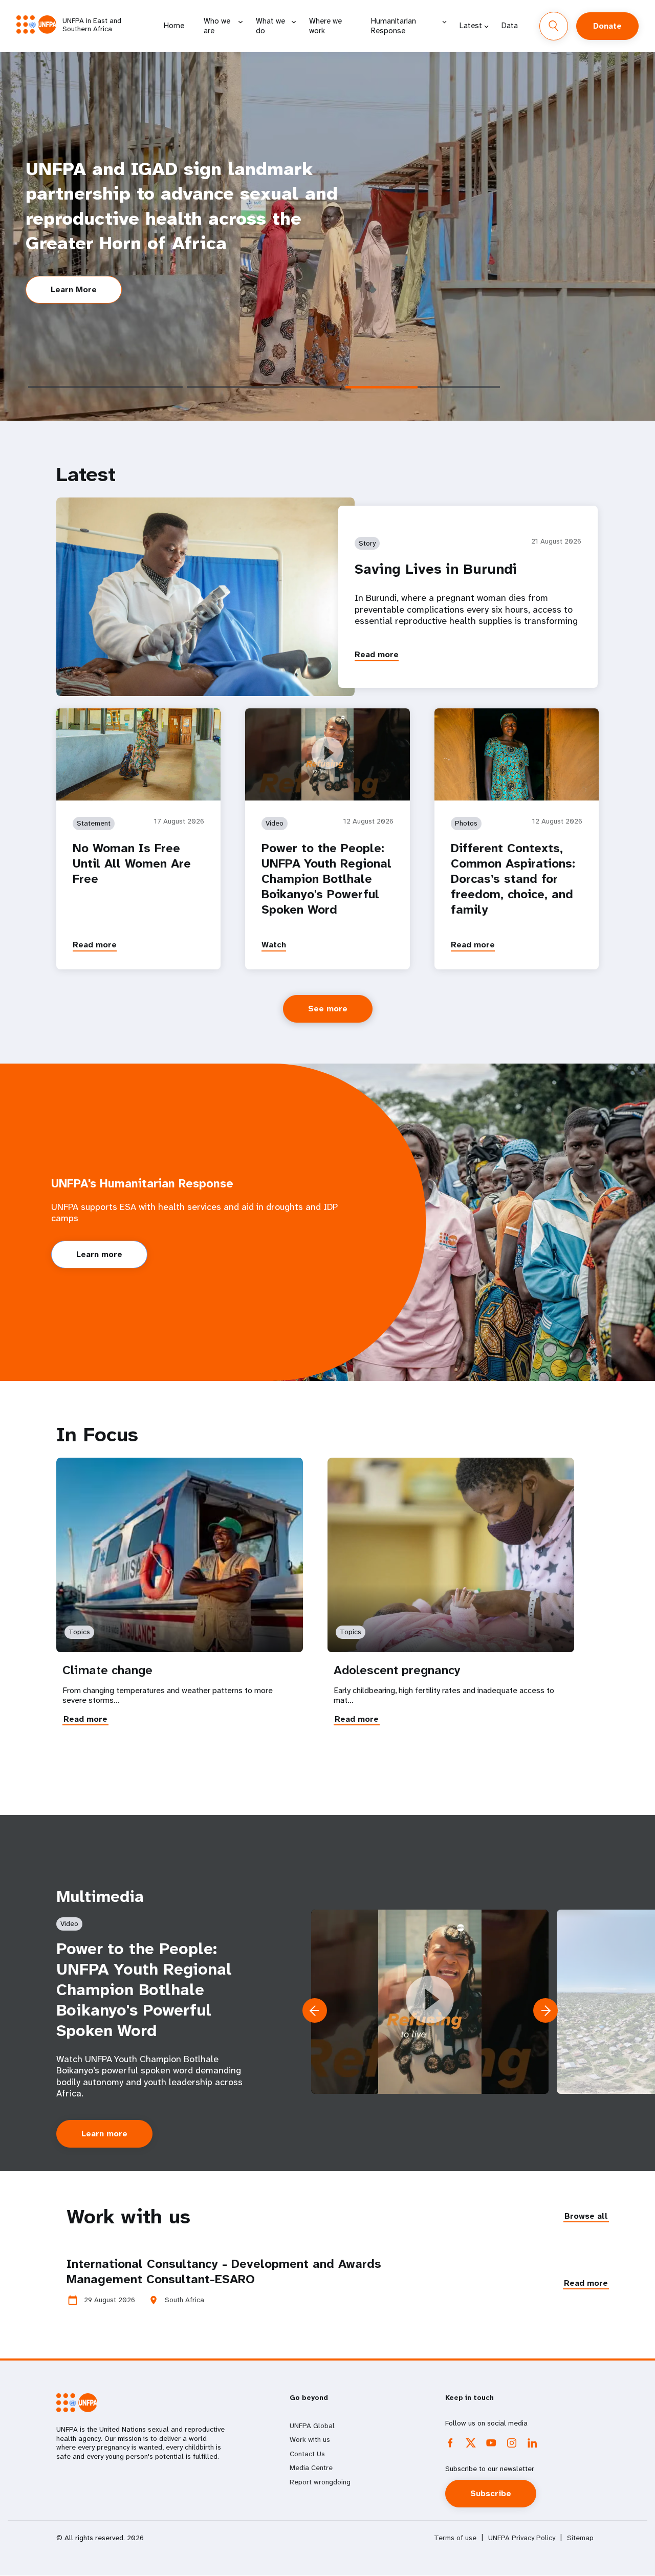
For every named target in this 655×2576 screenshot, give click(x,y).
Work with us (310, 2439)
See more (328, 1009)
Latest (471, 26)
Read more (377, 654)
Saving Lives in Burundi (436, 569)
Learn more (99, 1254)
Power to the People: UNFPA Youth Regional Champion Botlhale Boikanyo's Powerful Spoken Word (326, 879)
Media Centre (311, 2467)
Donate (607, 26)
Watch (274, 945)
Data (510, 26)
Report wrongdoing (320, 2482)
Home (174, 26)
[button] (545, 2010)
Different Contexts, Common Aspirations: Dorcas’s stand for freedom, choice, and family (513, 879)
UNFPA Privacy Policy (522, 2538)
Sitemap (580, 2538)
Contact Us (307, 2454)
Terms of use (455, 2538)
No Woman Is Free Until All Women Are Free (132, 863)
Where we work (325, 26)
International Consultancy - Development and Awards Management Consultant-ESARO (224, 2271)
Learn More (74, 289)
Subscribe (491, 2493)
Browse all (586, 2216)
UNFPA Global (312, 2426)
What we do (270, 26)
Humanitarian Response (394, 26)
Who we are (217, 26)
